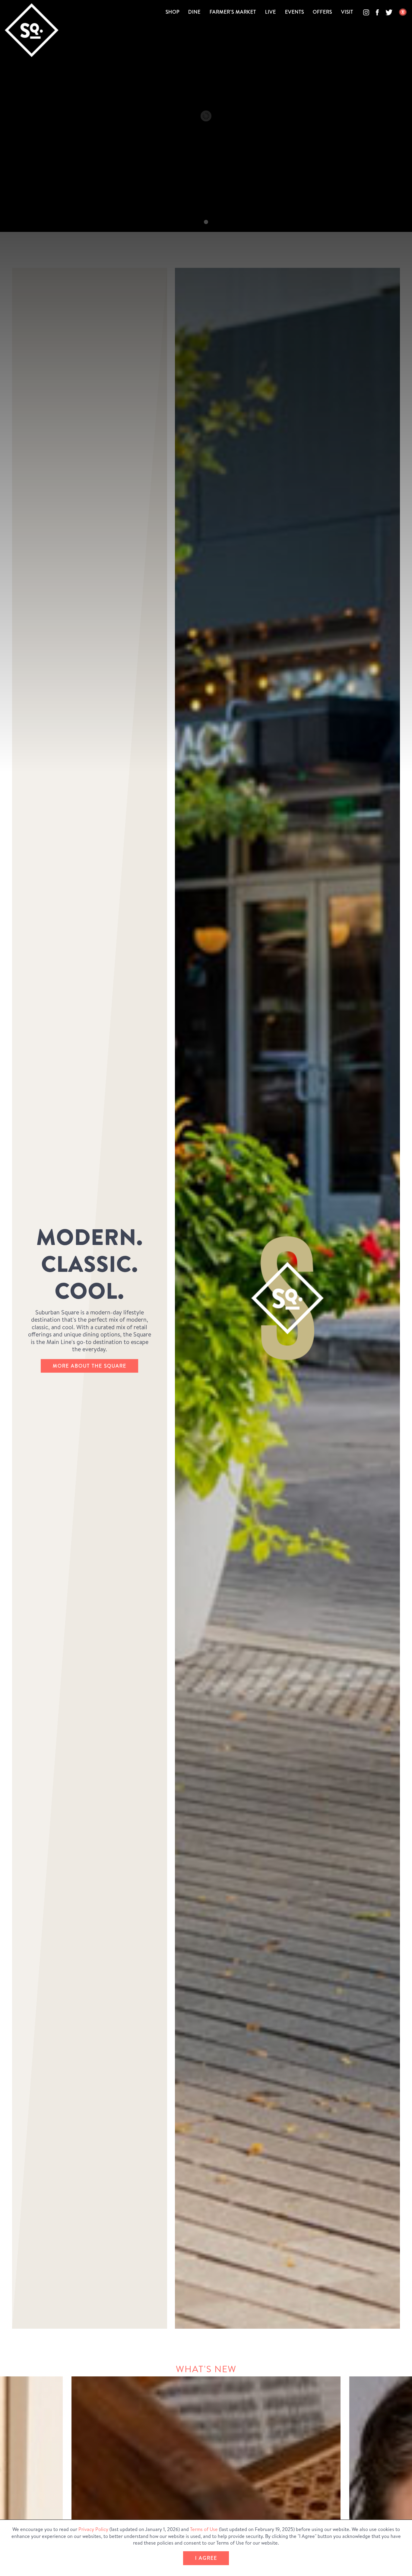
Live (271, 12)
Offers (322, 12)
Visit (347, 12)
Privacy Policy (93, 2529)
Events (295, 12)
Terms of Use (204, 2529)
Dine (194, 12)
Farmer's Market (233, 12)
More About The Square (90, 1365)
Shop (173, 12)
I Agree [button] (206, 2558)
